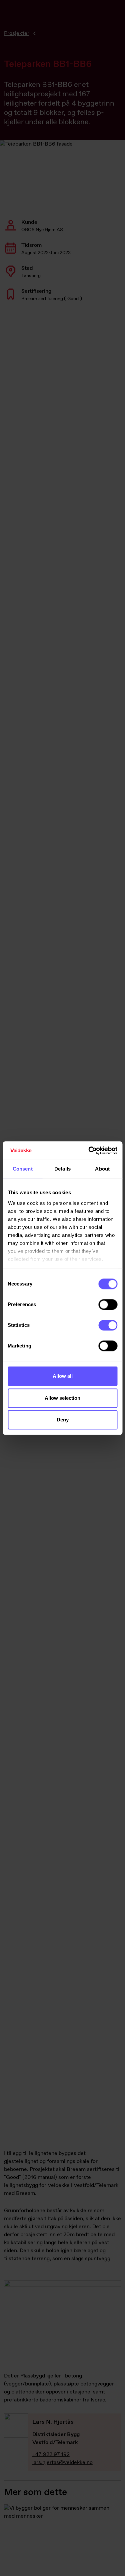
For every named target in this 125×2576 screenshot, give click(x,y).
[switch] (108, 1304)
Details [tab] (62, 1169)
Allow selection (62, 1398)
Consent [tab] (23, 1169)
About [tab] (102, 1169)
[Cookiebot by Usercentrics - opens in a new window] (89, 1151)
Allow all (63, 1376)
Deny (63, 1420)
